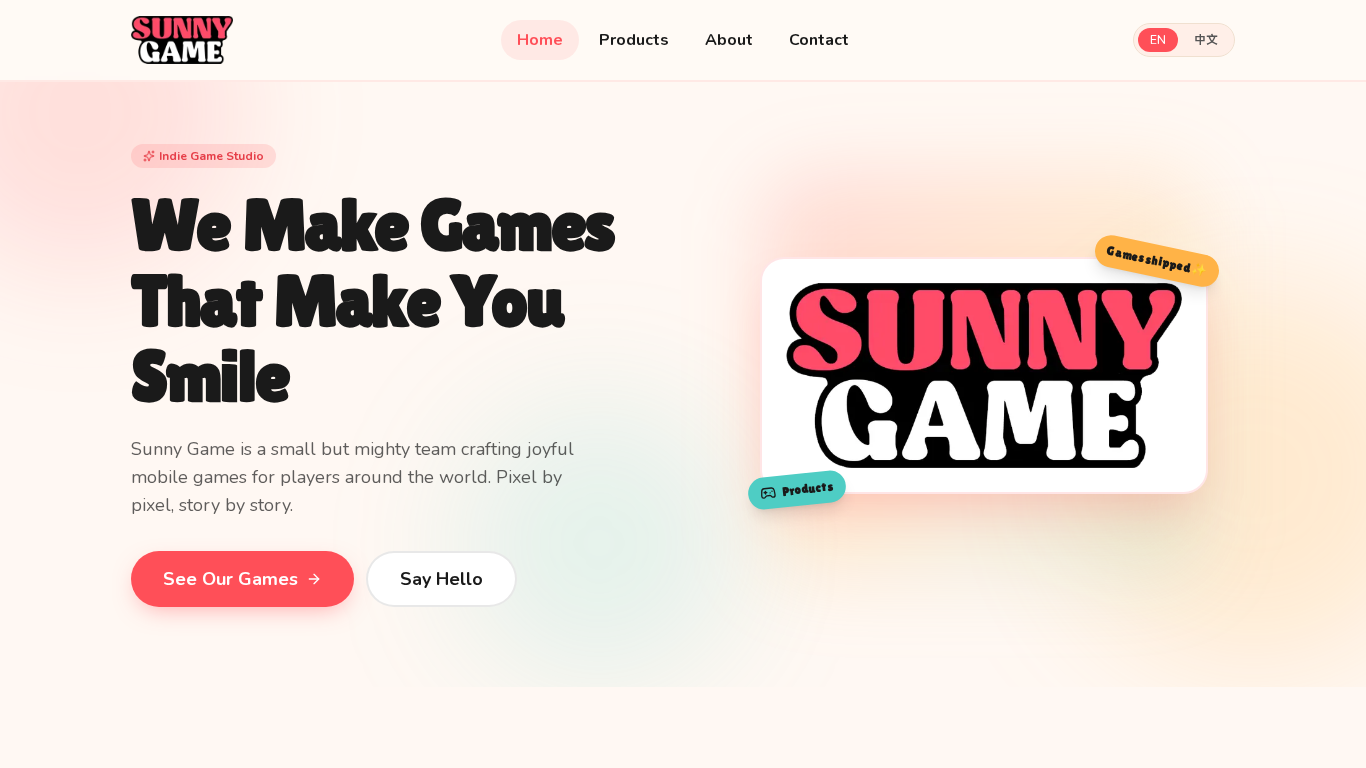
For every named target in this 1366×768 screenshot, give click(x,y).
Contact (819, 40)
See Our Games (230, 579)
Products (634, 40)
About (729, 40)
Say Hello (441, 579)
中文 (1206, 40)
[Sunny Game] (182, 40)
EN (1158, 40)
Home (540, 40)
